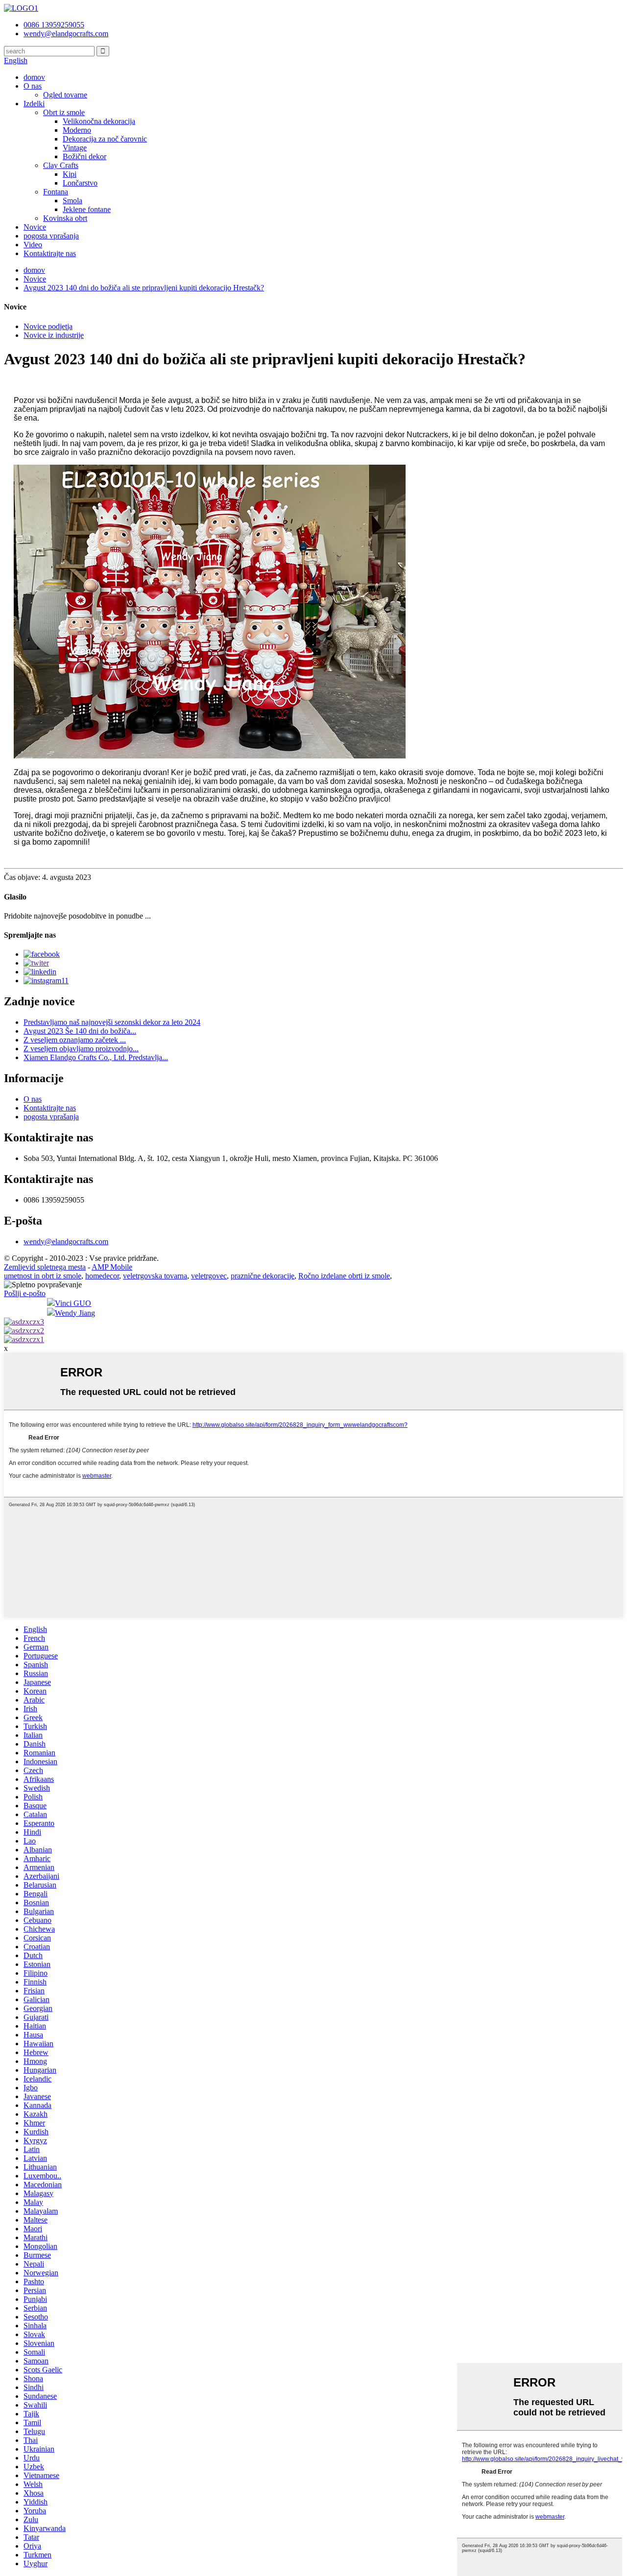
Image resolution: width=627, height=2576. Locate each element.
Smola (72, 201)
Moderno (77, 130)
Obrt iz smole (64, 112)
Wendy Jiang (75, 1313)
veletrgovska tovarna (155, 1276)
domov (34, 77)
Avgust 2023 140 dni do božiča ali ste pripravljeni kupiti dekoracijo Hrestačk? (144, 288)
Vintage (75, 148)
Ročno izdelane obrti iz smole (344, 1276)
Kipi (70, 174)
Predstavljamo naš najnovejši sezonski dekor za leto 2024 (112, 1022)
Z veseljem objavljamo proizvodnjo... (81, 1049)
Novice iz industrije (54, 335)
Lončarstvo (80, 183)
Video (33, 245)
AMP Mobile (112, 1267)
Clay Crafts (61, 165)
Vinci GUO (73, 1303)
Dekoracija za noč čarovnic (105, 139)
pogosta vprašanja (51, 236)
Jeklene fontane (87, 209)
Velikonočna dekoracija (99, 121)
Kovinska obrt (65, 218)
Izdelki (34, 104)
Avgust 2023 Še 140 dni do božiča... (80, 1031)
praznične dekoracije (263, 1276)
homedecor (102, 1276)
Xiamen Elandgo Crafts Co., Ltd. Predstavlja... (96, 1057)
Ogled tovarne (65, 95)
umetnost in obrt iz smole (43, 1276)
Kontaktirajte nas (50, 253)
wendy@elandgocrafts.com (66, 1241)
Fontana (56, 192)
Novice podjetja (48, 326)
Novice (35, 227)
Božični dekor (84, 156)
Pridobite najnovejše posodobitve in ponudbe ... (77, 916)
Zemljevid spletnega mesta (45, 1267)
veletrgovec (209, 1276)
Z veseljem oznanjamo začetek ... (75, 1040)
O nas (33, 86)
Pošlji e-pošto (25, 1293)
